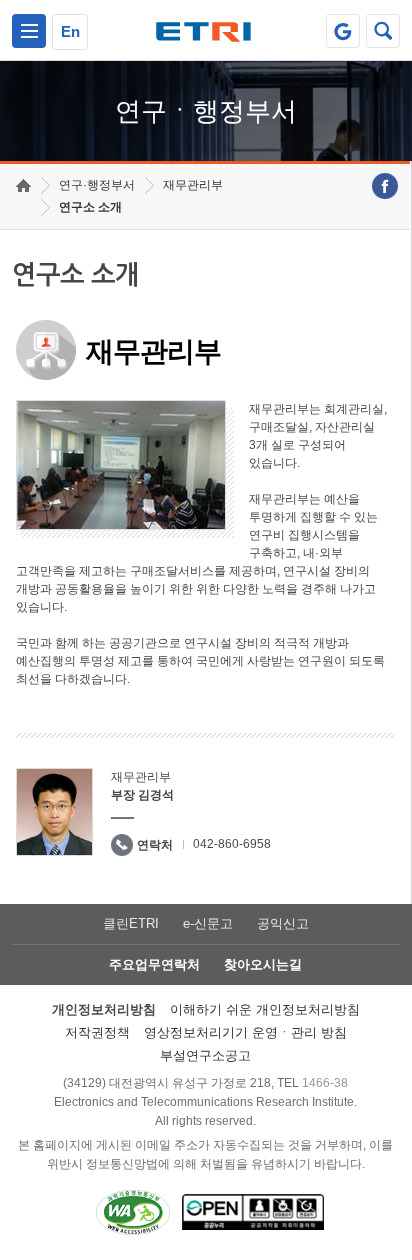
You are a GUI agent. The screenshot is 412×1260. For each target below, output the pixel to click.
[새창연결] (385, 186)
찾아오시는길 (263, 964)
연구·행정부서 (97, 185)
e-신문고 (208, 923)
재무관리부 (193, 185)
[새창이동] (343, 31)
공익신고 (283, 923)
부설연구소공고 (205, 1055)
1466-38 (325, 1083)
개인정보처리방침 (104, 1009)
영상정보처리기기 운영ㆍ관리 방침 (245, 1032)
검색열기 (383, 31)
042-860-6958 (232, 844)
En (70, 31)
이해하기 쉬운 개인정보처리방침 (265, 1009)
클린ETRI (131, 923)
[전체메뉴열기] (29, 31)
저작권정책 (97, 1032)
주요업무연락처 (154, 964)
